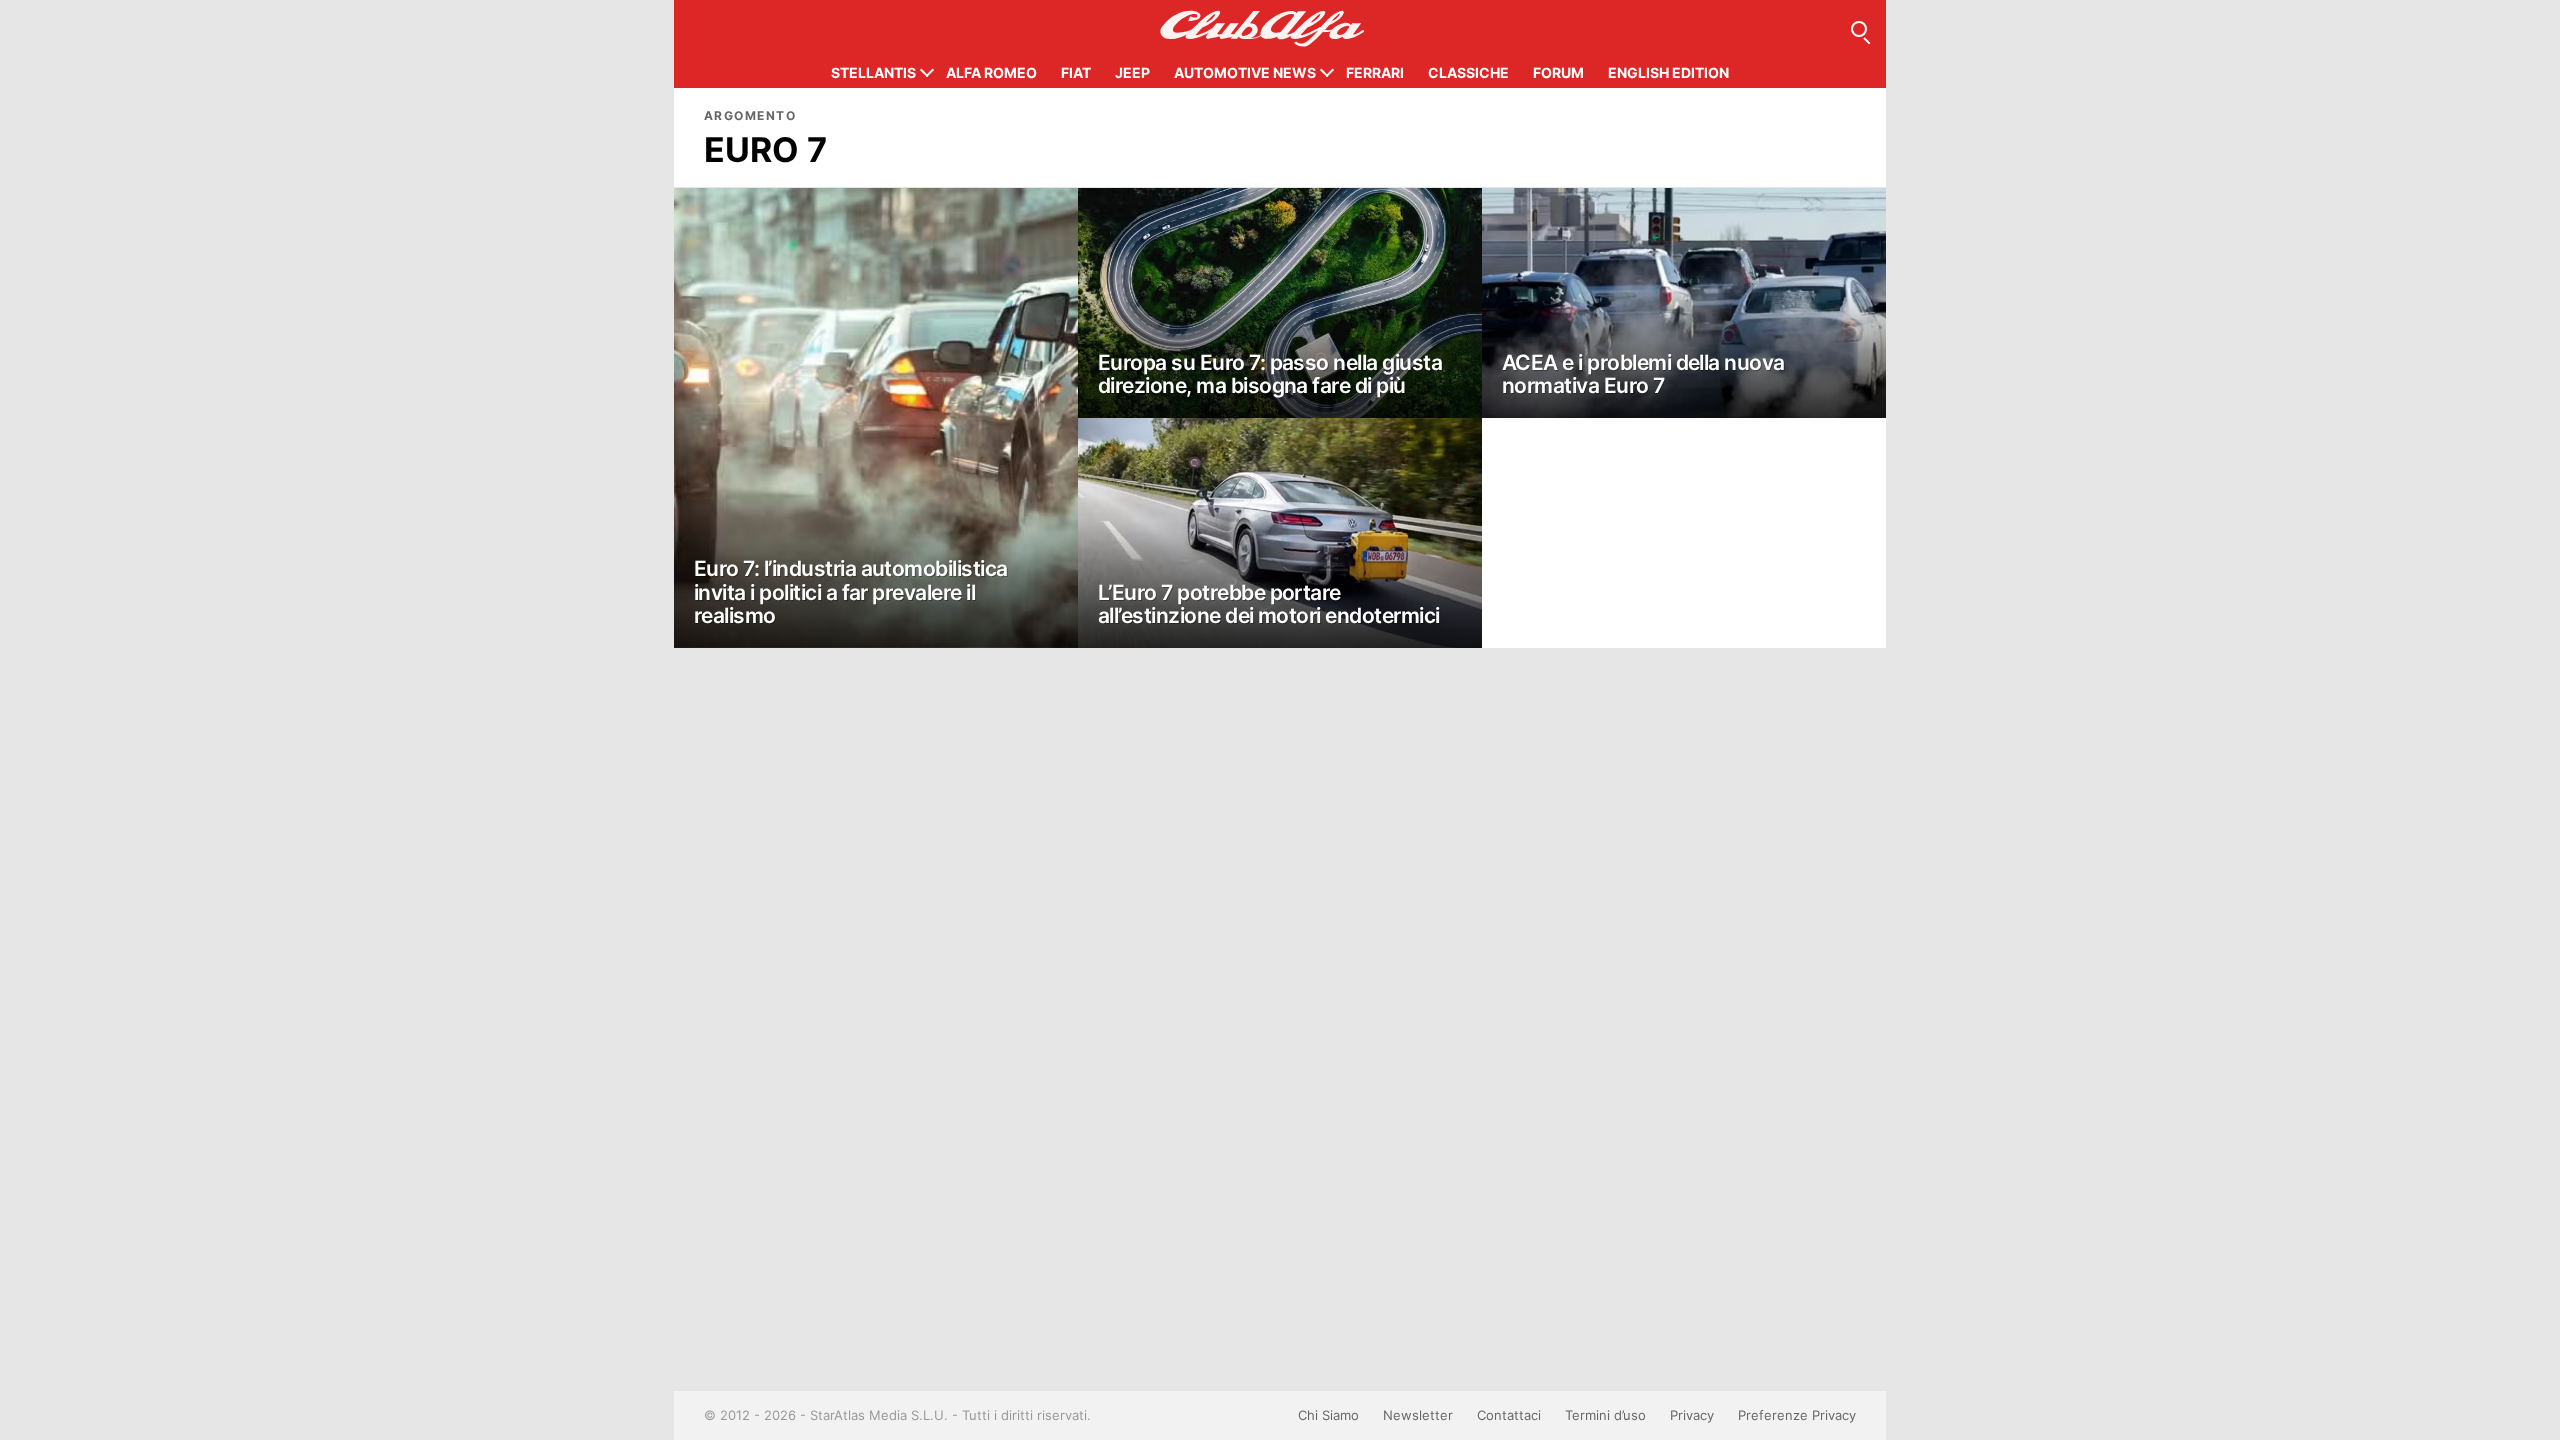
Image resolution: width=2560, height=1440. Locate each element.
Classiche (1468, 72)
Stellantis (873, 72)
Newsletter (1418, 1415)
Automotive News (1245, 72)
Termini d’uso (1605, 1415)
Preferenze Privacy (1797, 1415)
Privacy (1692, 1415)
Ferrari (1375, 72)
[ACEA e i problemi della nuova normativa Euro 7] (1684, 303)
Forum (1558, 72)
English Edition (1668, 72)
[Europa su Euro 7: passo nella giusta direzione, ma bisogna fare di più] (1280, 303)
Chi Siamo (1328, 1415)
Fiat (1076, 72)
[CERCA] (1859, 29)
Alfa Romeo (991, 72)
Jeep (1132, 72)
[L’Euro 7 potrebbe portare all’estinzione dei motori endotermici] (1280, 533)
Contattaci (1509, 1415)
